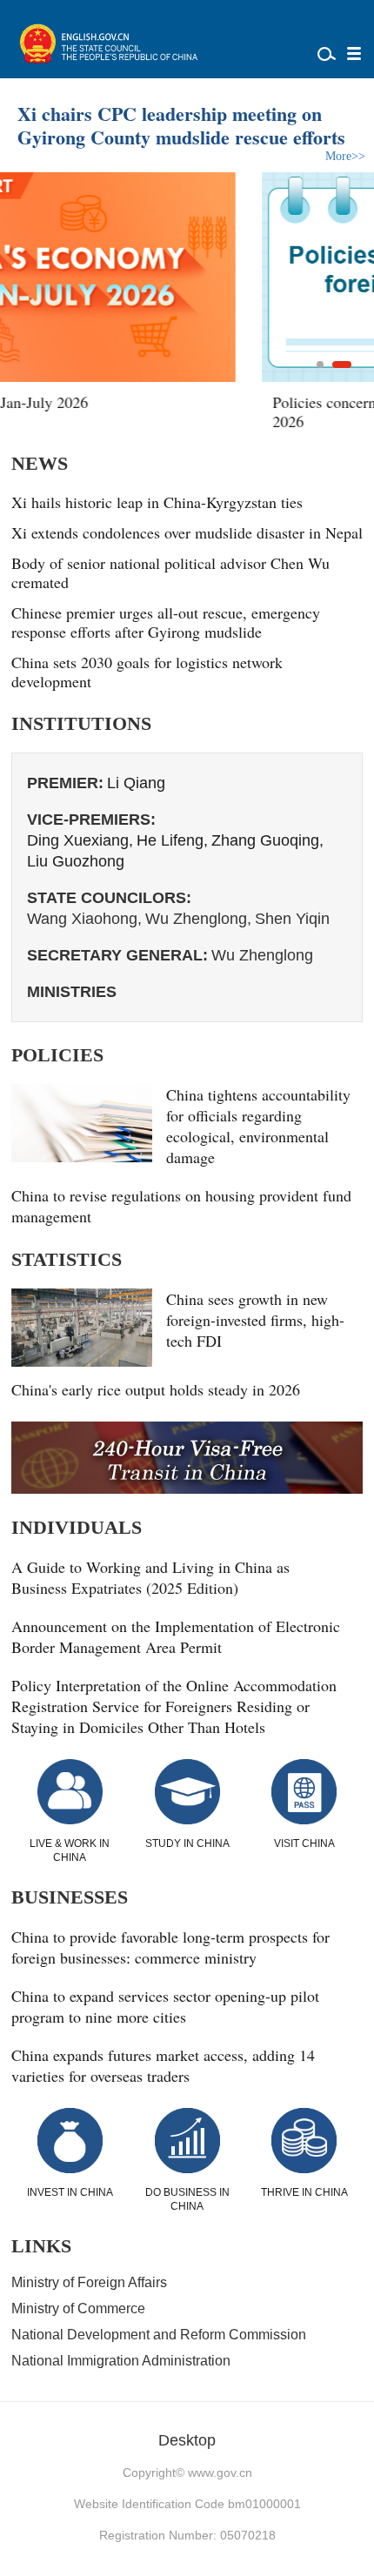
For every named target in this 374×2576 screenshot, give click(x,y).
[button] (320, 365)
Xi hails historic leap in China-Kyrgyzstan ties (157, 502)
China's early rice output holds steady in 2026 (156, 1389)
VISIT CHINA (304, 1843)
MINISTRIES (72, 992)
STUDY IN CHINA (187, 1843)
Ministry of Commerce (78, 2308)
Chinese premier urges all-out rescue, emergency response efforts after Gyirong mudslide (166, 622)
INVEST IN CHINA (70, 2192)
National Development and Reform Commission (159, 2335)
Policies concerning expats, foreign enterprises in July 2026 (181, 411)
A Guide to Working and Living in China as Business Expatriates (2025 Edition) (150, 1577)
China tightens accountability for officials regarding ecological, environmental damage (258, 1126)
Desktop (187, 2440)
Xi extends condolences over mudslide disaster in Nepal (187, 532)
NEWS (40, 463)
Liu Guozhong (76, 861)
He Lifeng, (172, 840)
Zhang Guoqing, (267, 840)
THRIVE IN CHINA (304, 2192)
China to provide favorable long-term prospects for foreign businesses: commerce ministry (170, 1947)
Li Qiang (136, 783)
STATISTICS (67, 1259)
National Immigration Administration (121, 2361)
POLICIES (57, 1055)
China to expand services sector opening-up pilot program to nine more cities (165, 2006)
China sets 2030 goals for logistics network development (147, 672)
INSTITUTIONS (81, 723)
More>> (345, 156)
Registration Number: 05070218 (187, 2535)
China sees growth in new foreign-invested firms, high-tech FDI (255, 1320)
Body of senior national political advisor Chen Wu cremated (170, 572)
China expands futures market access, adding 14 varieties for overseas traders (163, 2065)
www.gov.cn (220, 2472)
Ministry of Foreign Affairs (89, 2282)
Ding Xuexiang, (80, 840)
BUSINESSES (70, 1897)
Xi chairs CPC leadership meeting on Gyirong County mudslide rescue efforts (181, 125)
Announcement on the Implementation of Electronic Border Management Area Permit (176, 1636)
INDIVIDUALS (77, 1527)
